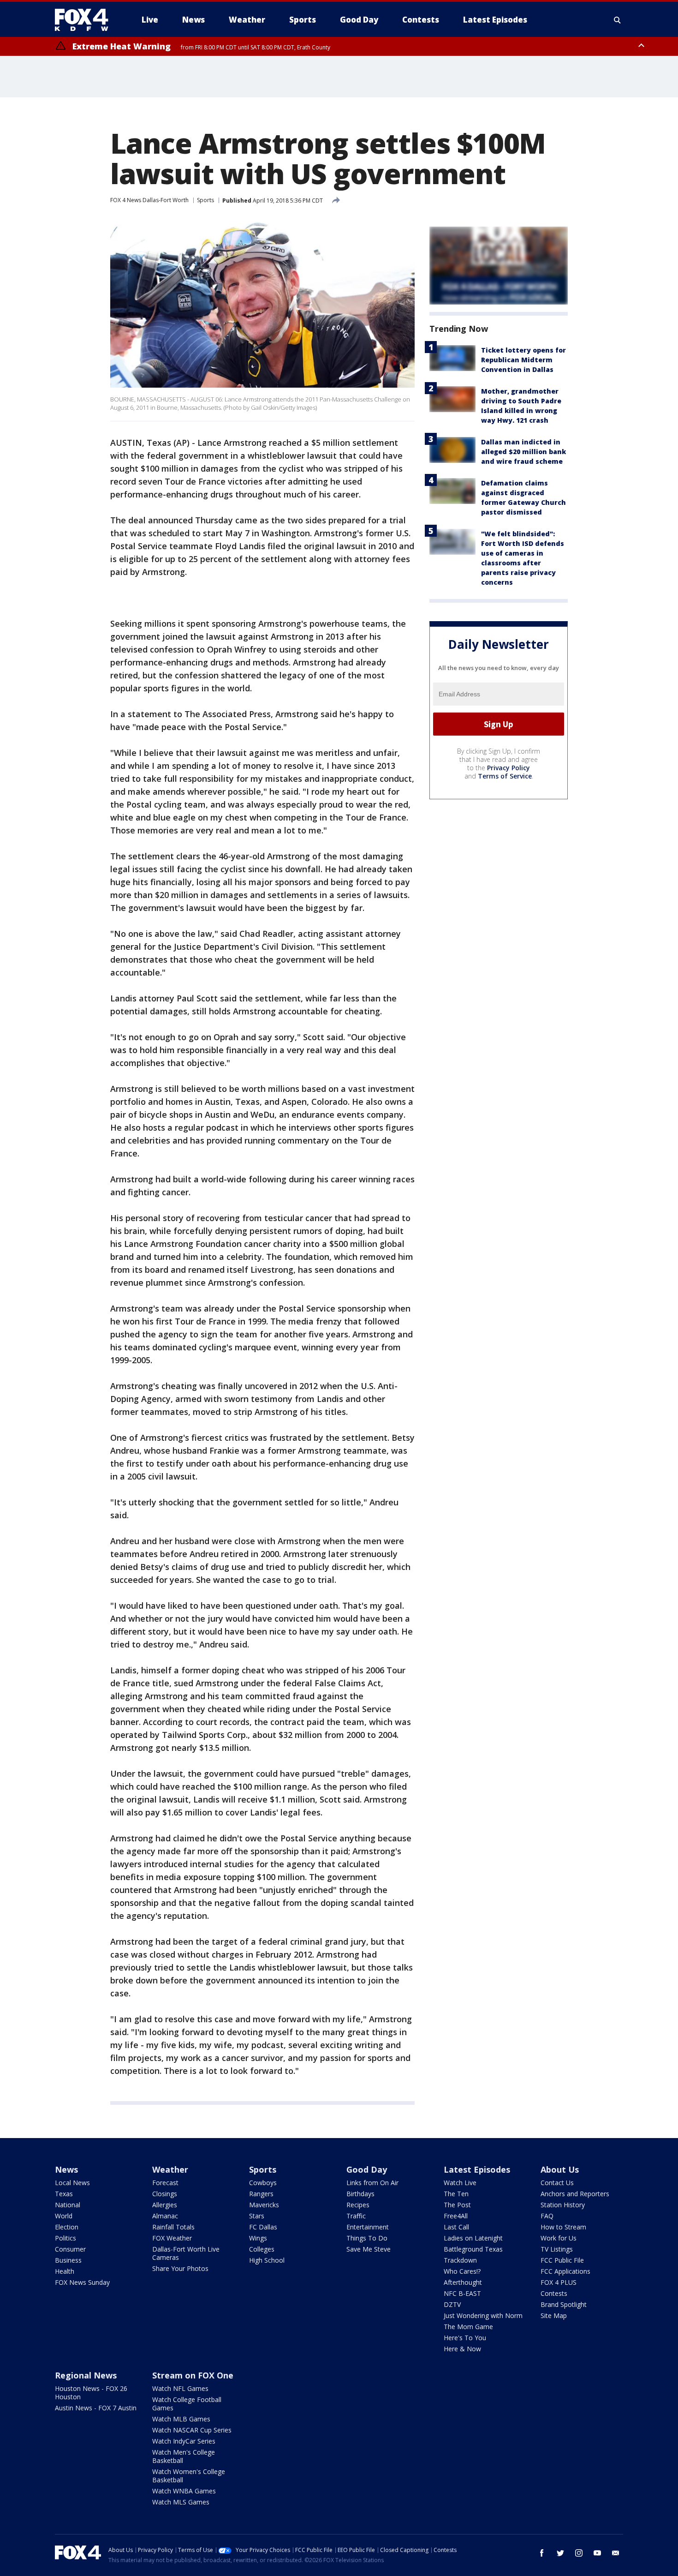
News (66, 2169)
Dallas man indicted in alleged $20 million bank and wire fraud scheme (523, 452)
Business (68, 2260)
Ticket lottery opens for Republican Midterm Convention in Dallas (523, 360)
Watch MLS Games (181, 2502)
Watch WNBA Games (184, 2491)
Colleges (262, 2249)
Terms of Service (505, 776)
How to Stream (563, 2227)
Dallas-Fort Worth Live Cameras (186, 2253)
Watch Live (460, 2183)
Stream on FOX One (193, 2375)
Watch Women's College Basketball (189, 2476)
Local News (72, 2183)
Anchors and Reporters (575, 2194)
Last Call (456, 2227)
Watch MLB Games (181, 2419)
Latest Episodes (477, 2169)
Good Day (367, 2169)
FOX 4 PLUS (559, 2282)
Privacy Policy (508, 768)
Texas (64, 2194)
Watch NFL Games (180, 2388)
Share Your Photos (180, 2268)
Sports (205, 200)
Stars (257, 2216)
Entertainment (368, 2227)
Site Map (554, 2315)
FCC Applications (565, 2271)
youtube (597, 2553)
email (616, 2553)
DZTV (452, 2304)
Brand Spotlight (564, 2304)
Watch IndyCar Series (184, 2441)
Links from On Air (372, 2183)
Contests (554, 2293)
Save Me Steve (369, 2249)
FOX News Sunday (82, 2282)
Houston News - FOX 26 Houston (91, 2393)
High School (267, 2260)
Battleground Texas (473, 2249)
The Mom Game (468, 2327)
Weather (170, 2169)
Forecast (165, 2183)
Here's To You (465, 2338)
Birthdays (360, 2194)
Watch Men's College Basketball (184, 2456)
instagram (579, 2553)
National (68, 2205)
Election (67, 2227)
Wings (258, 2238)
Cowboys (263, 2183)
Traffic (356, 2216)
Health (65, 2271)
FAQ (547, 2216)
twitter (560, 2553)
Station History (563, 2205)
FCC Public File (562, 2260)
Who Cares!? (462, 2271)
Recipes (358, 2205)
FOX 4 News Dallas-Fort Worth (149, 200)
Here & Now (462, 2349)
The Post (457, 2205)
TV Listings (557, 2249)
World (64, 2216)
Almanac (165, 2216)
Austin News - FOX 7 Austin (96, 2408)
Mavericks (264, 2205)
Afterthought (463, 2282)
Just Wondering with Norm (483, 2315)
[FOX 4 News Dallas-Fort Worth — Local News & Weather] (85, 20)
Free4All (456, 2216)
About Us (560, 2169)
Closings (165, 2194)
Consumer (70, 2249)
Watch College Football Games (187, 2404)
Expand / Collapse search (618, 20)
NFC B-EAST (462, 2293)
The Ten (456, 2194)
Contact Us (557, 2183)
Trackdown (460, 2260)
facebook (542, 2553)
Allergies (165, 2205)
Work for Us (559, 2238)
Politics (65, 2238)
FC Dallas (263, 2227)
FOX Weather (172, 2238)
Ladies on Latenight (473, 2238)
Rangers (261, 2194)
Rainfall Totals (173, 2227)
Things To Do (367, 2238)
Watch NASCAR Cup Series (192, 2430)
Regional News (86, 2375)
